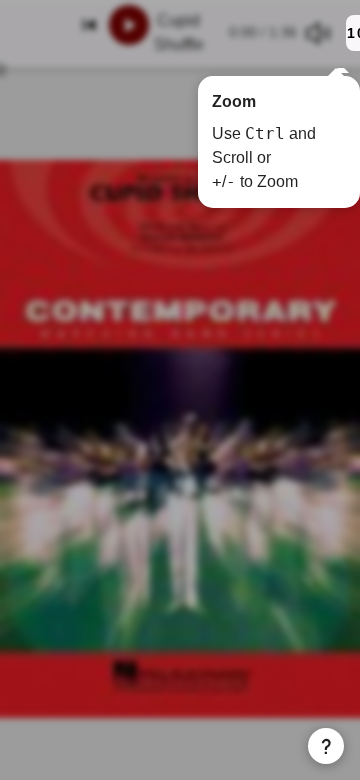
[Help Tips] (326, 746)
